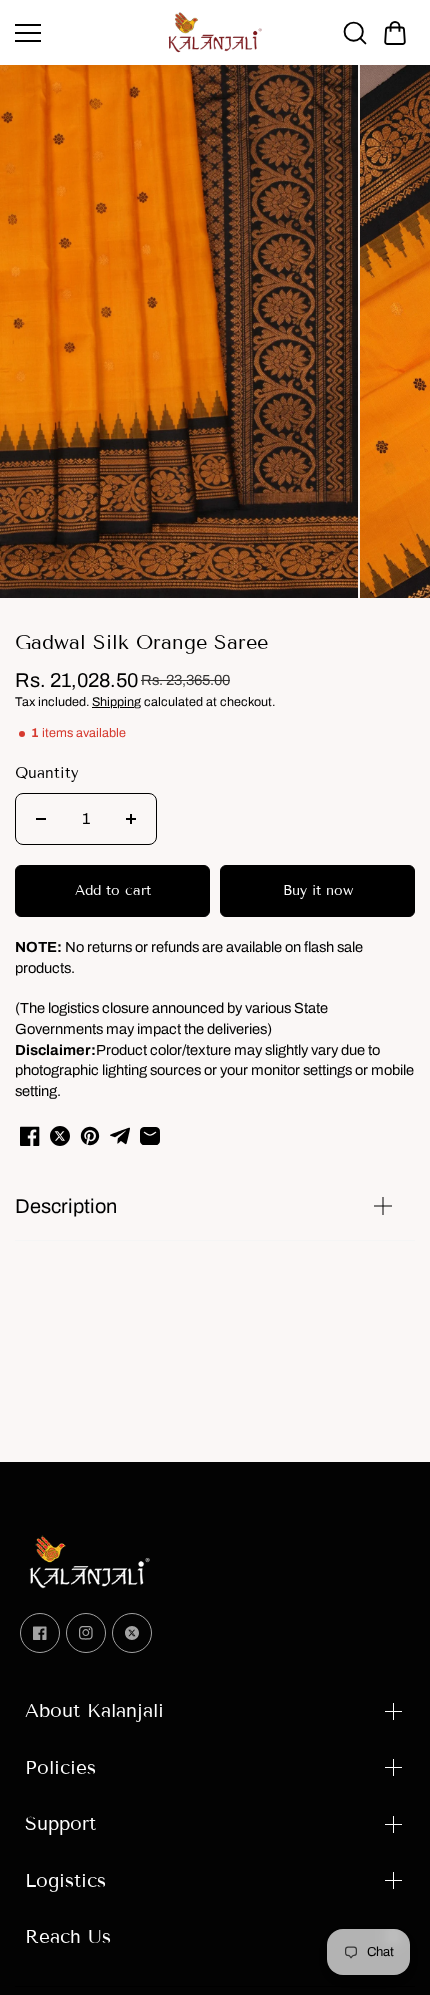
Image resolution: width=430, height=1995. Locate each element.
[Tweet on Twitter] (60, 1136)
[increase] (131, 819)
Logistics (65, 1880)
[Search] (355, 33)
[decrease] (41, 819)
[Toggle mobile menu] (85, 33)
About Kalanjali (94, 1710)
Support (60, 1823)
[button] (395, 33)
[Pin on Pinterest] (90, 1136)
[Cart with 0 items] (395, 33)
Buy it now (318, 890)
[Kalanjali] (215, 32)
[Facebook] (40, 1633)
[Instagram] (86, 1633)
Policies (60, 1767)
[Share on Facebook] (30, 1136)
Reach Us (68, 1936)
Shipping (116, 702)
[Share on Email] (150, 1136)
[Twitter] (132, 1633)
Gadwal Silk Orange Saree (141, 642)
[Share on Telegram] (120, 1136)
